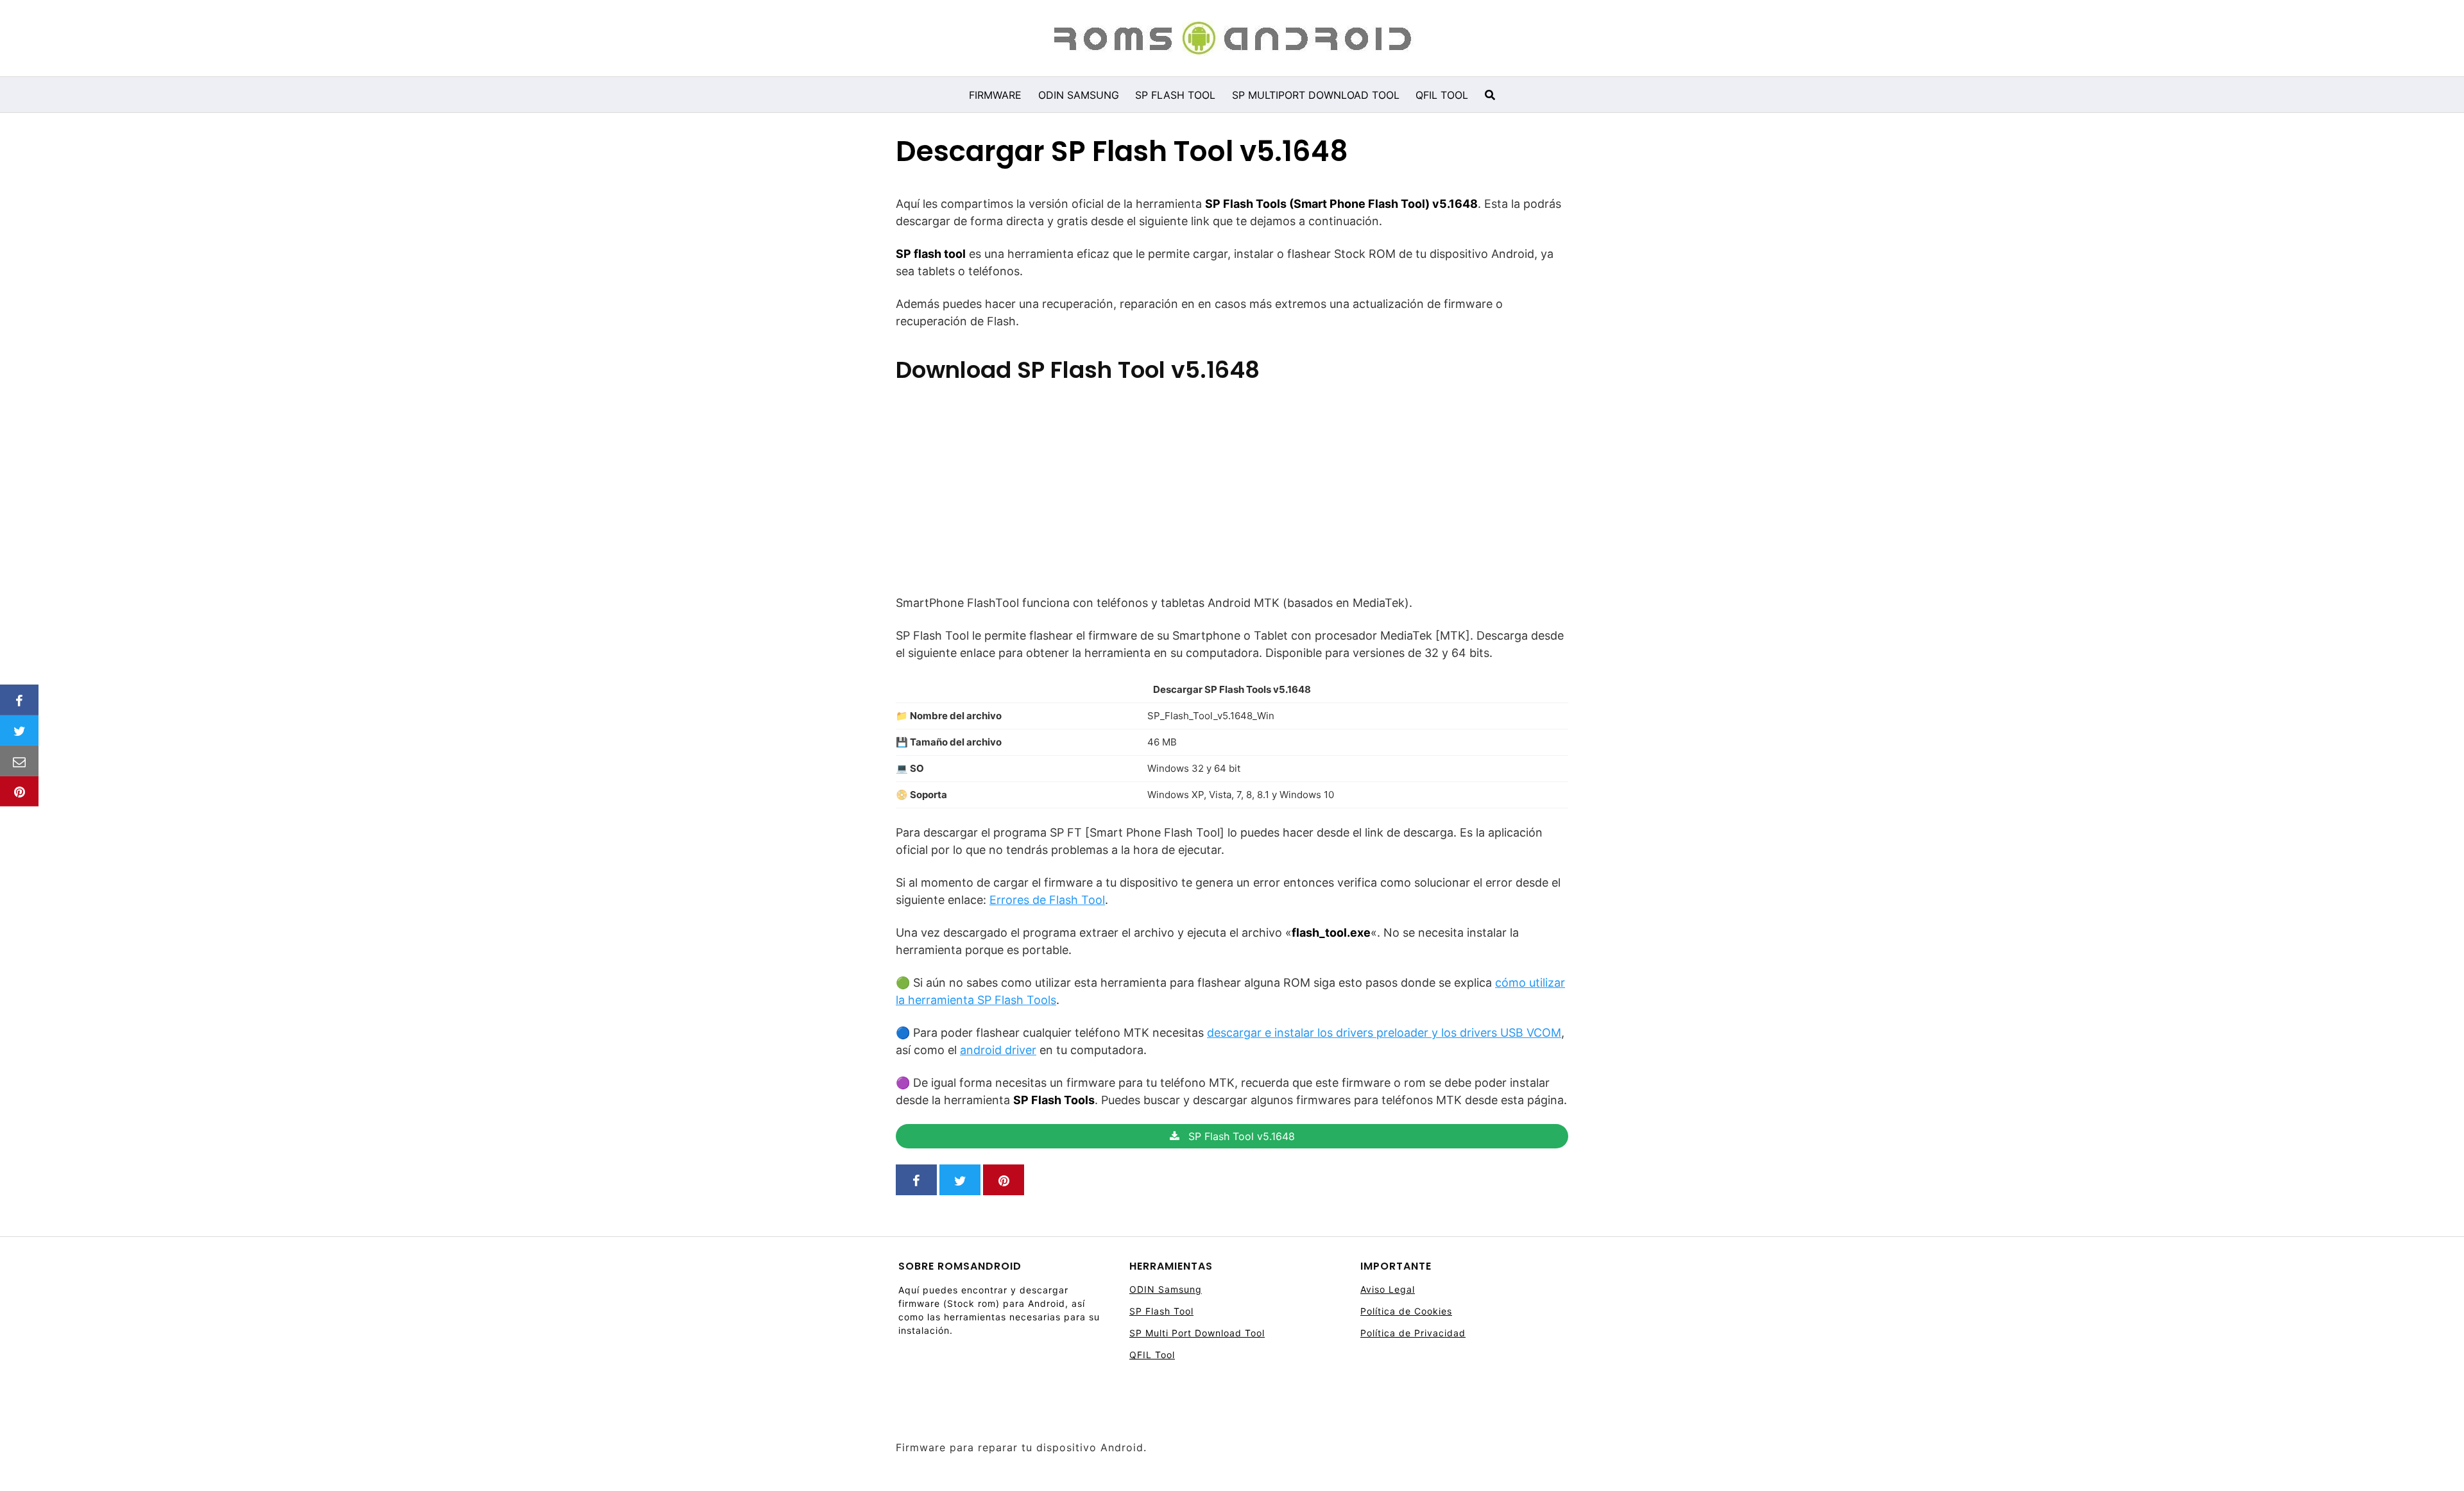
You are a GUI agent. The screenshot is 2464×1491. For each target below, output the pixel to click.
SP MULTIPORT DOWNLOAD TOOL (1316, 95)
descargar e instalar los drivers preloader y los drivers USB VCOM (1384, 1033)
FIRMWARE (995, 95)
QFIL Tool (1152, 1355)
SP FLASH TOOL (1175, 95)
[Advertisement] (1232, 484)
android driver (998, 1050)
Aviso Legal (1388, 1289)
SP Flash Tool (1161, 1311)
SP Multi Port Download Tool (1197, 1333)
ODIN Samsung (1166, 1289)
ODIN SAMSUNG (1079, 95)
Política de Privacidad (1413, 1333)
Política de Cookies (1406, 1311)
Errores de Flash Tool (1047, 900)
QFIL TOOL (1442, 95)
